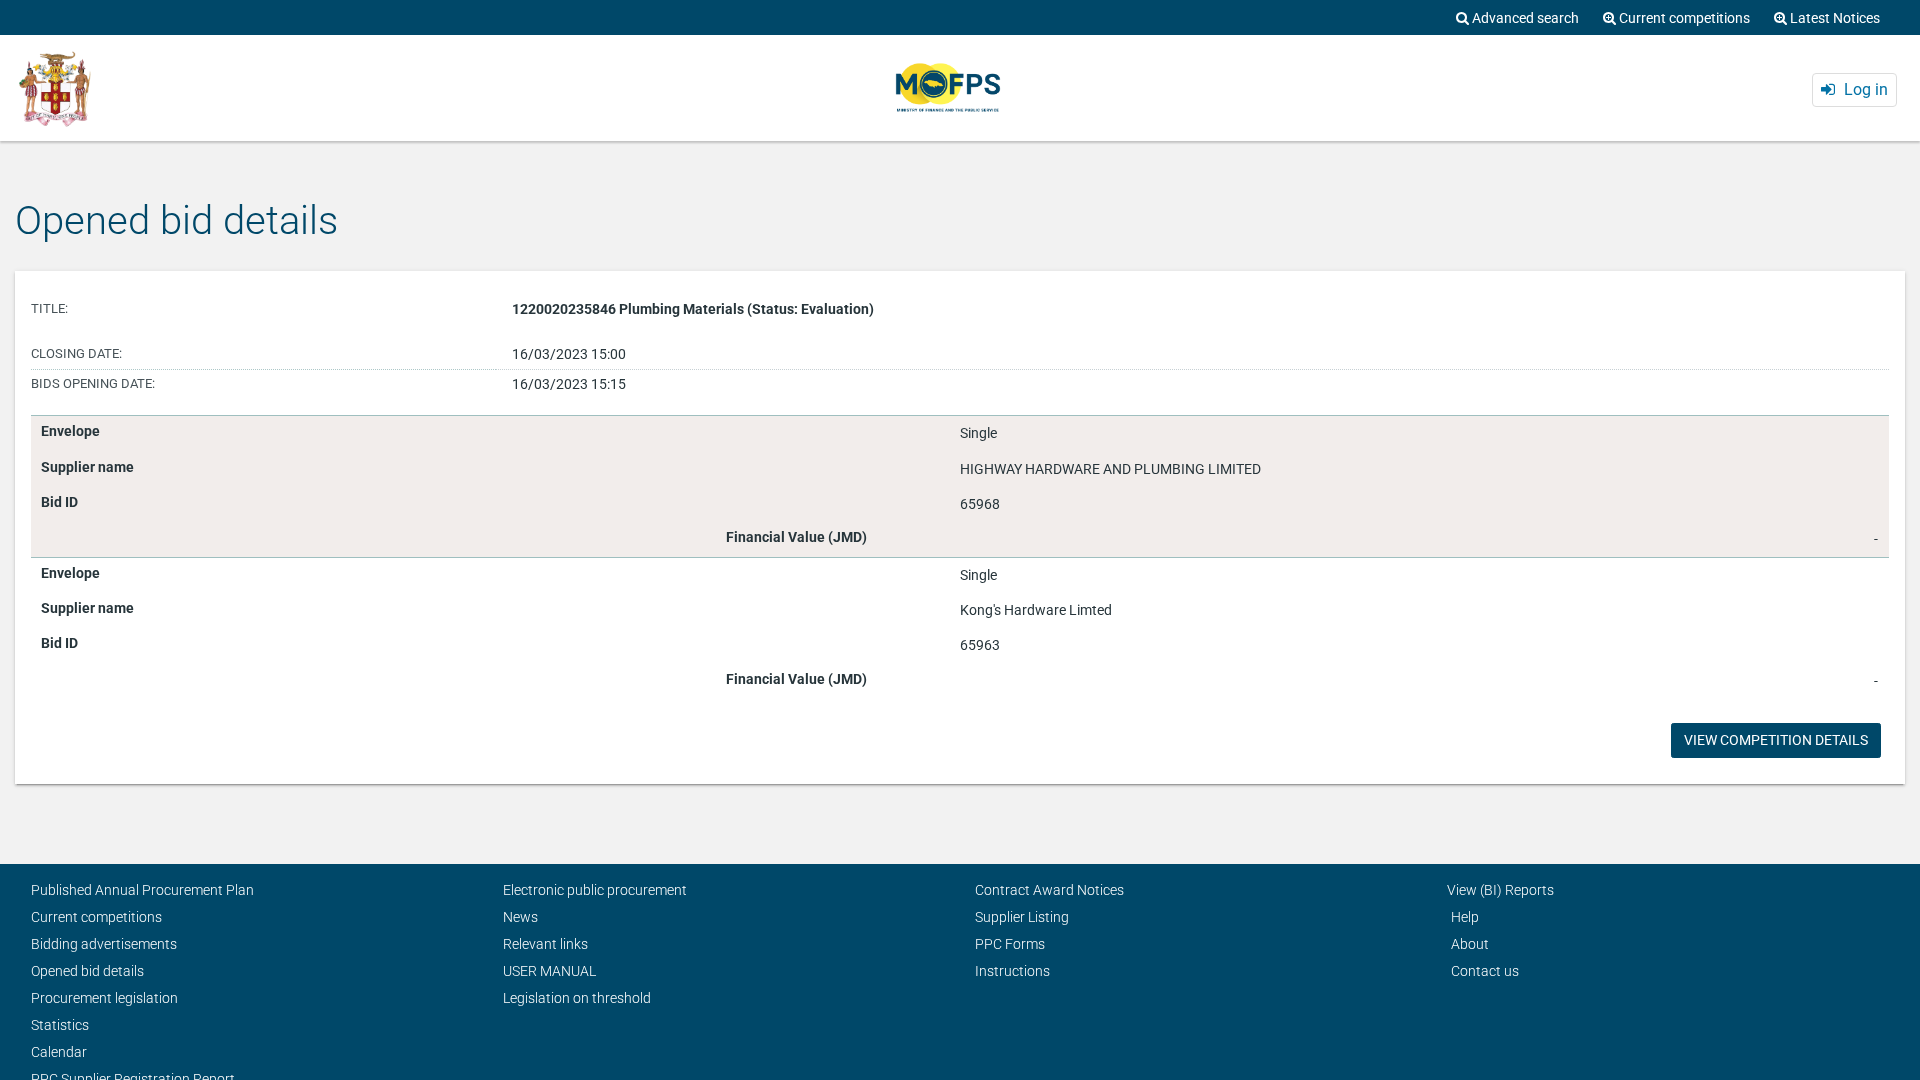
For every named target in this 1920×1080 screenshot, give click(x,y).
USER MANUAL (549, 971)
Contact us (1485, 971)
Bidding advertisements (104, 944)
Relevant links (545, 944)
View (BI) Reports (1500, 890)
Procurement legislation (104, 998)
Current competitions (96, 917)
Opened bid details (87, 971)
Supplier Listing (1022, 917)
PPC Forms (1010, 944)
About (1470, 944)
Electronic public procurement (595, 890)
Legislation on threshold (577, 998)
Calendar (59, 1052)
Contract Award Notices (1049, 890)
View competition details (1776, 740)
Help (1465, 917)
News (520, 917)
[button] (1854, 90)
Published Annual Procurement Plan (142, 890)
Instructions (1012, 971)
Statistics (60, 1025)
